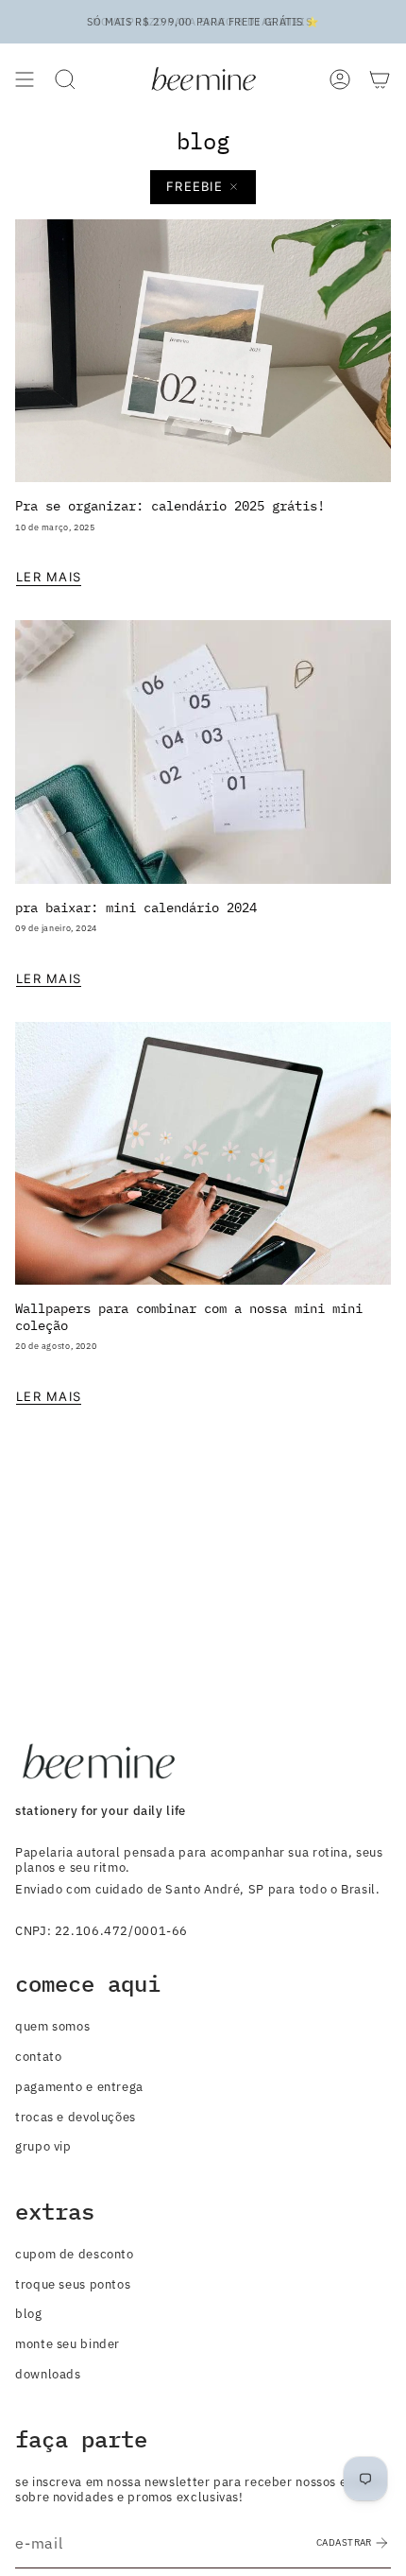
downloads (48, 2374)
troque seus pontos (73, 2284)
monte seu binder (68, 2343)
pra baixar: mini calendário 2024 (136, 907)
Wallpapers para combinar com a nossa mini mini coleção (189, 1316)
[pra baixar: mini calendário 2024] (203, 752)
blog (29, 2313)
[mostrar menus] (25, 79)
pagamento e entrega (79, 2086)
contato (38, 2056)
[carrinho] (380, 79)
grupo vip (43, 2146)
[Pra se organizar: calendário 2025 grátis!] (203, 351)
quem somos (52, 2026)
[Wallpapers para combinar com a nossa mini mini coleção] (203, 1154)
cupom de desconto (75, 2254)
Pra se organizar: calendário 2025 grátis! (170, 505)
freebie (195, 186)
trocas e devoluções (76, 2117)
